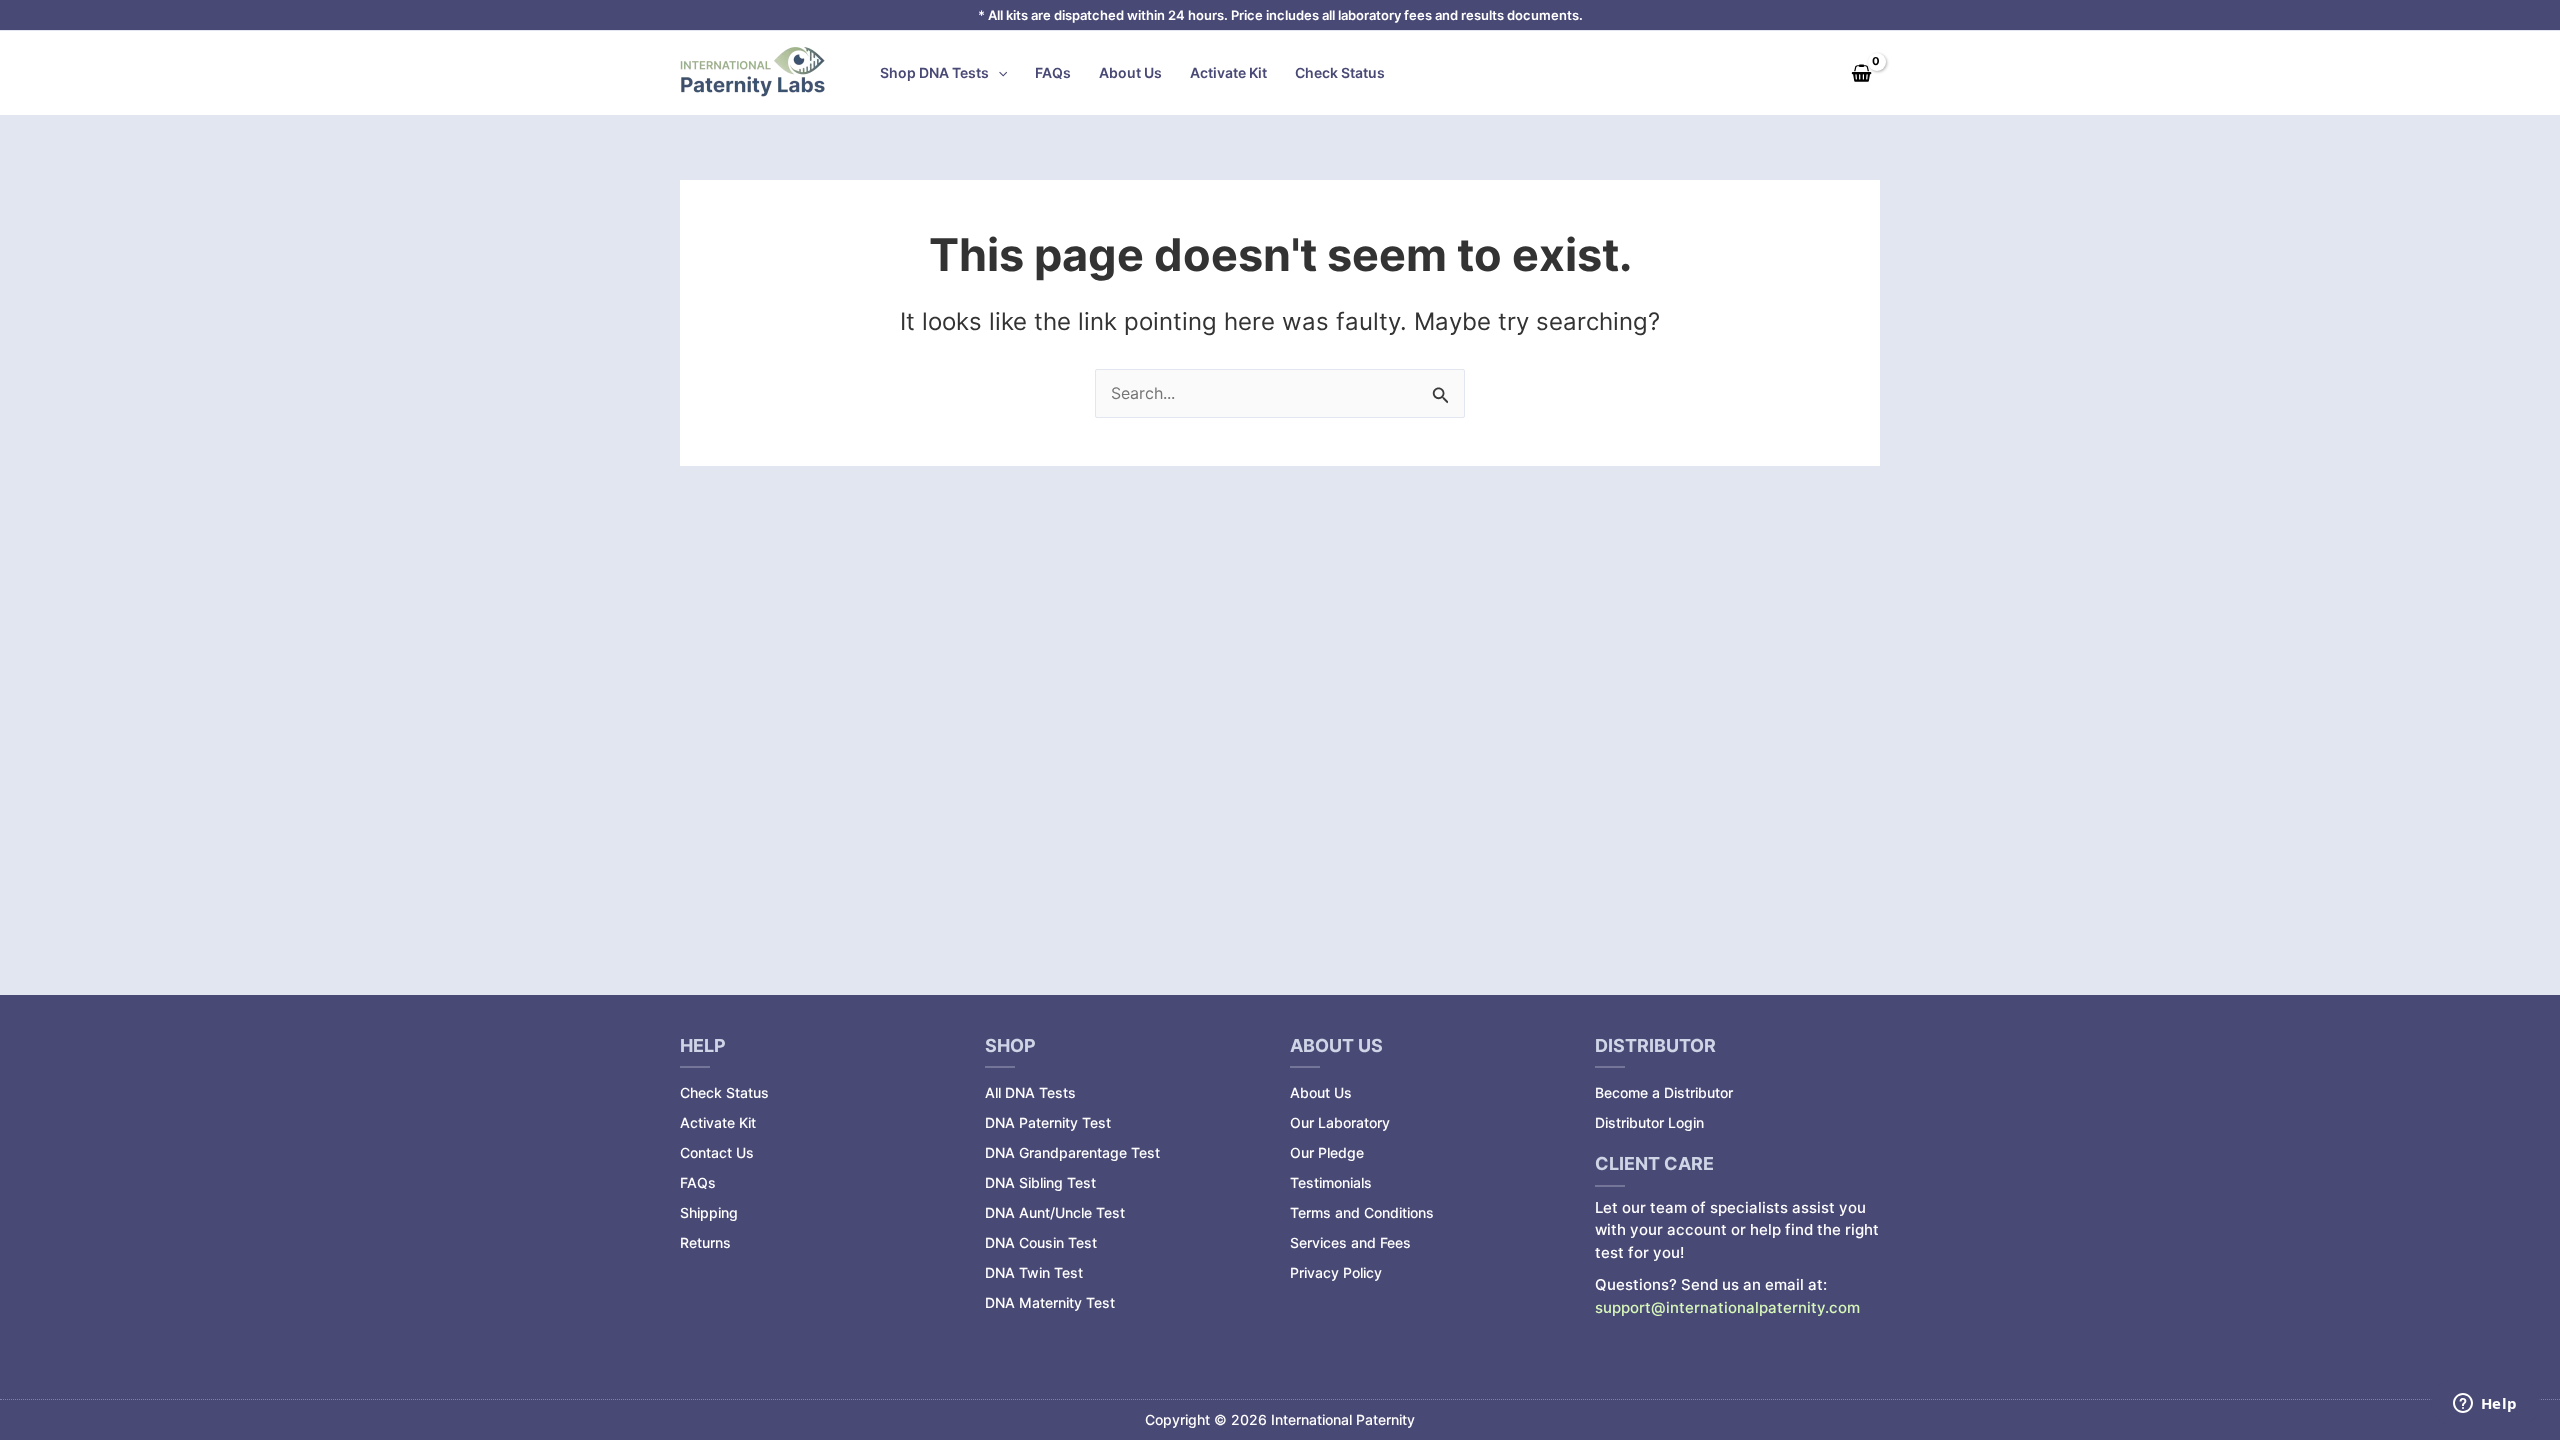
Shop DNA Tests (934, 72)
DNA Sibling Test (1040, 1182)
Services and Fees (1350, 1242)
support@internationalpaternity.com (1727, 1307)
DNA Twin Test (1034, 1272)
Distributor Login (1649, 1122)
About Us (1130, 72)
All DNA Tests (1030, 1092)
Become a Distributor (1664, 1092)
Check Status (1340, 72)
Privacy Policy (1336, 1272)
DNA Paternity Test (1048, 1122)
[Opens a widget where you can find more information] (2485, 1405)
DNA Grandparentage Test (1072, 1152)
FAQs (1053, 72)
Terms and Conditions (1362, 1212)
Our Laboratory (1340, 1122)
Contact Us (717, 1152)
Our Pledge (1327, 1152)
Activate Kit (1228, 72)
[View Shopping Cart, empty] (1861, 72)
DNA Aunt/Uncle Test (1055, 1212)
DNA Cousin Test (1041, 1242)
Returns (705, 1242)
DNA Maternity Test (1050, 1302)
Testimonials (1331, 1182)
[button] (998, 73)
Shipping (709, 1212)
